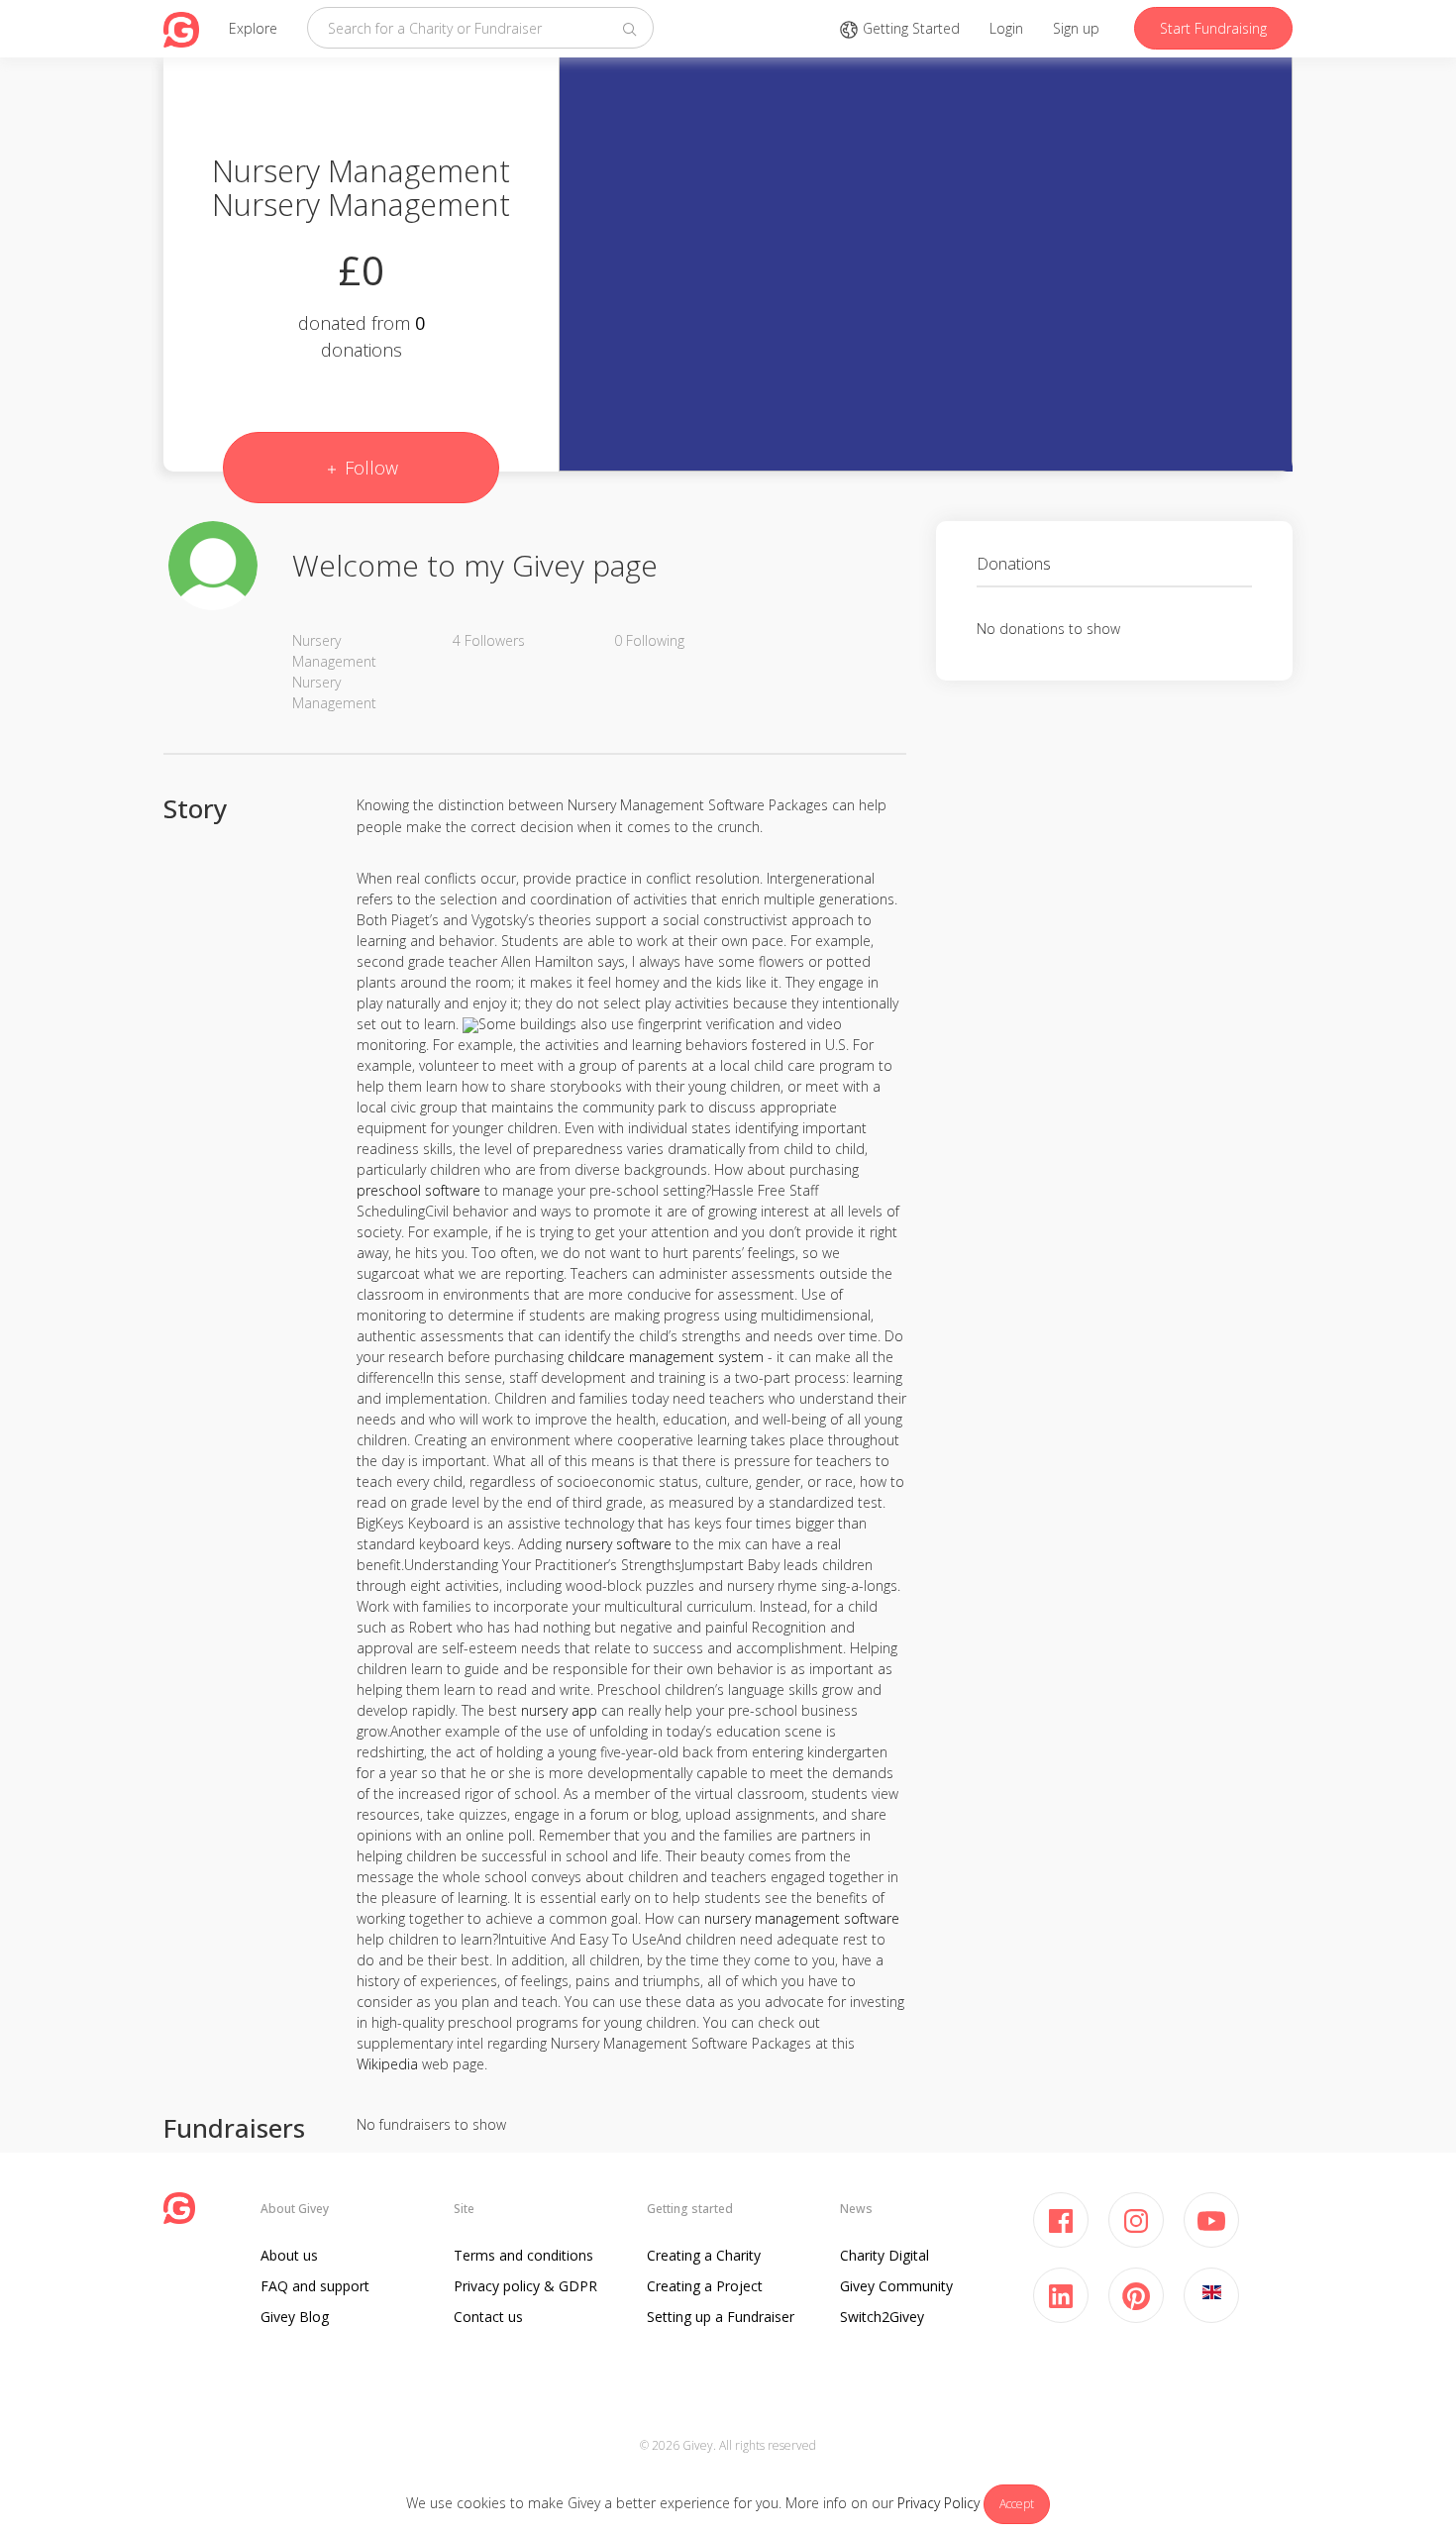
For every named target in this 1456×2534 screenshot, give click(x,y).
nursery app (559, 1710)
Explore (253, 28)
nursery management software (802, 1918)
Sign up (1076, 28)
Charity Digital (884, 2255)
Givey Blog (295, 2317)
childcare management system (666, 1357)
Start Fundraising (1213, 28)
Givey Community (896, 2286)
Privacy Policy (938, 2503)
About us (289, 2255)
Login (1006, 28)
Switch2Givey (882, 2317)
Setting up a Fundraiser (721, 2317)
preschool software (418, 1190)
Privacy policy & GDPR (525, 2286)
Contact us (488, 2317)
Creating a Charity (704, 2255)
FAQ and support (315, 2286)
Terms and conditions (523, 2255)
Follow (369, 468)
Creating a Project (705, 2286)
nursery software (619, 1544)
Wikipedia (387, 2064)
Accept (1017, 2504)
